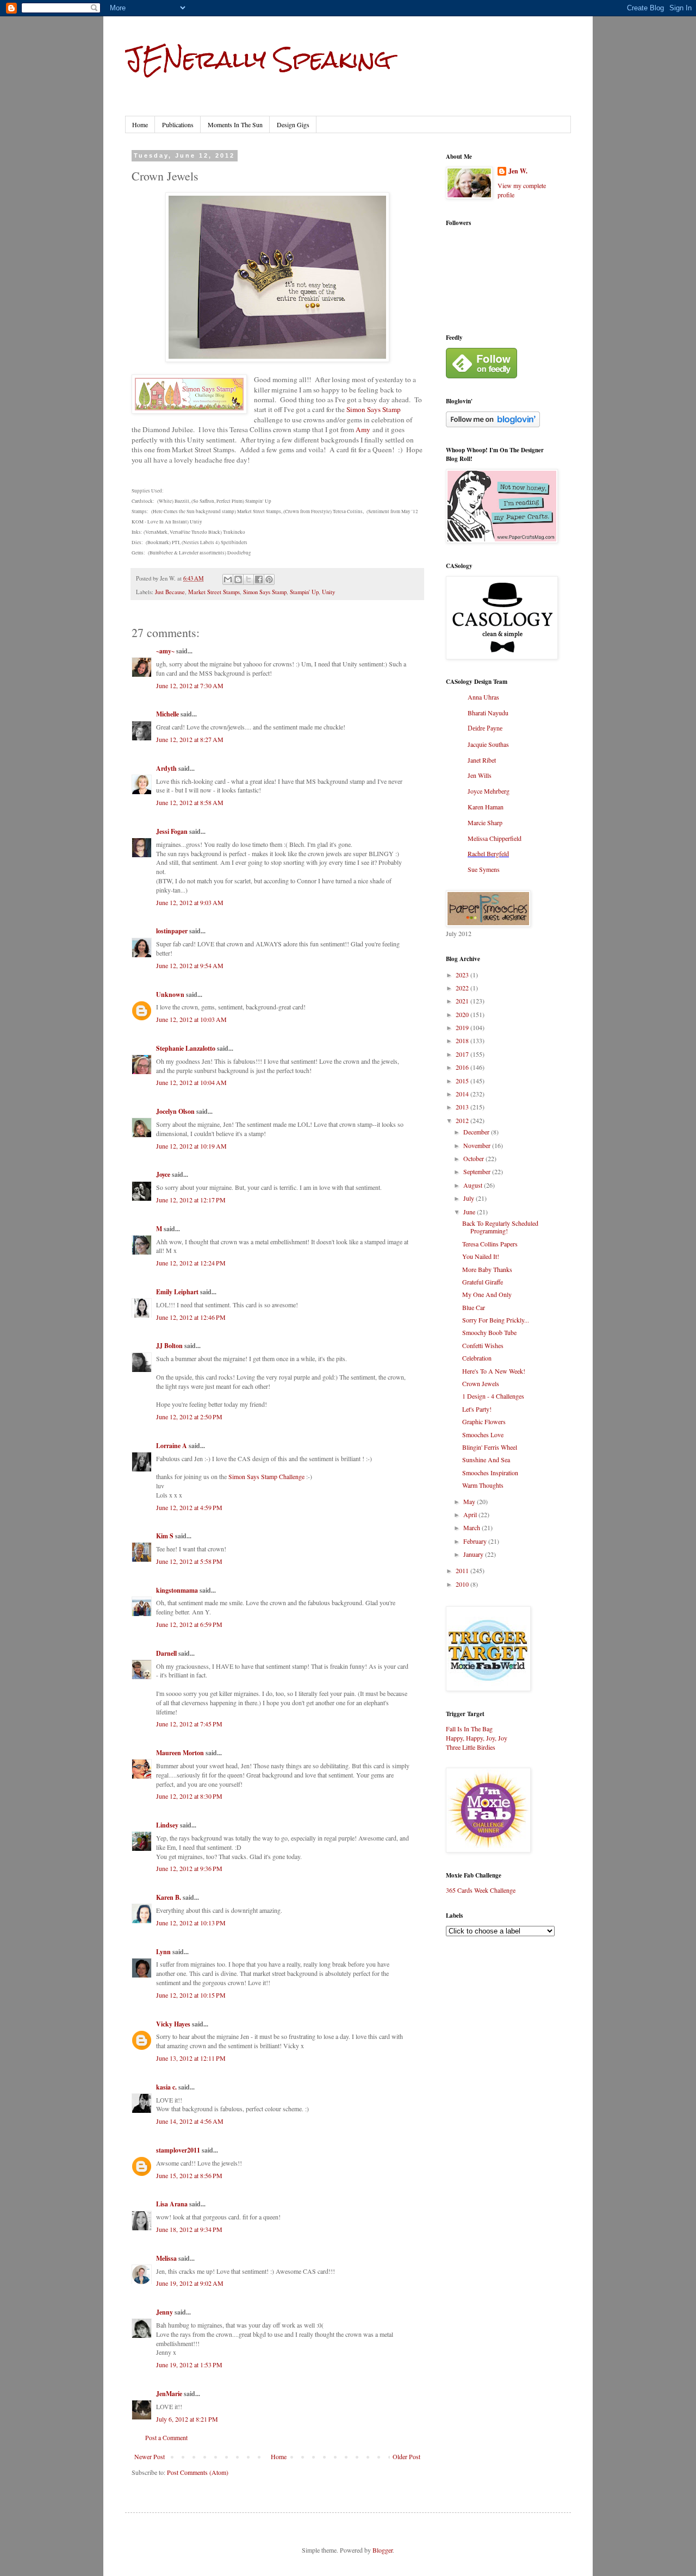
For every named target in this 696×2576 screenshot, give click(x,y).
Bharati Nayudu (488, 713)
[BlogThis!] (238, 579)
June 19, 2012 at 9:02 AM (190, 2283)
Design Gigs (293, 124)
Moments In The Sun (235, 124)
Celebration (477, 1358)
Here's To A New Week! (494, 1371)
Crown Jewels (481, 1383)
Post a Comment (166, 2437)
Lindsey (167, 1825)
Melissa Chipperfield (495, 838)
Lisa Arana (172, 2204)
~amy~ (165, 651)
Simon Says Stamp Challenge (266, 1476)
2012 (463, 1120)
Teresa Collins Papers (490, 1244)
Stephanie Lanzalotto (186, 1048)
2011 (463, 1570)
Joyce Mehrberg (489, 791)
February (476, 1541)
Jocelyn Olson (175, 1111)
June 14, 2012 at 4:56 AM (190, 2121)
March (473, 1527)
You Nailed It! (481, 1256)
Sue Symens (484, 869)
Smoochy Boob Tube (489, 1332)
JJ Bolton (169, 1346)
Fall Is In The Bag (469, 1729)
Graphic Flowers (484, 1421)
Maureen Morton (180, 1753)
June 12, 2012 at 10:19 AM (191, 1146)
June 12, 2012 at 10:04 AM (191, 1082)
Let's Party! (477, 1409)
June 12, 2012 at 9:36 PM (189, 1868)
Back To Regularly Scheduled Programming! (500, 1227)
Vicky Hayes (173, 2024)
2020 (463, 1014)
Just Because (170, 592)
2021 (463, 1001)
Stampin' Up (304, 592)
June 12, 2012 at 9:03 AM (190, 902)
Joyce (163, 1174)
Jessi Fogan (172, 831)
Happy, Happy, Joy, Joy (477, 1738)
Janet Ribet (482, 760)
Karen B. (169, 1897)
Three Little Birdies (471, 1747)
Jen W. (518, 171)
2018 (463, 1040)
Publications (178, 124)
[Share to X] (248, 579)
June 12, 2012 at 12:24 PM (191, 1263)
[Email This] (228, 579)
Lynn (163, 1952)
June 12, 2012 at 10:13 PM (191, 1923)
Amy (363, 429)
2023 (463, 975)
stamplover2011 (178, 2150)
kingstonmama (177, 1590)
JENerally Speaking (258, 59)
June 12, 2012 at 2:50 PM (189, 1417)
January (474, 1554)
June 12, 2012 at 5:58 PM (189, 1561)
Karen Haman (486, 807)
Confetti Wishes (483, 1345)
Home (140, 124)
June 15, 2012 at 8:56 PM (189, 2175)
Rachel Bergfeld (488, 853)
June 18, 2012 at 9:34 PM (189, 2229)
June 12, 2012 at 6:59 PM (189, 1624)
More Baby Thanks (487, 1269)
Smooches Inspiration (490, 1473)
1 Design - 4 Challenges (493, 1396)
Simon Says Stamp (374, 409)
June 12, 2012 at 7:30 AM (190, 685)
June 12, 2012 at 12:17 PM (191, 1200)
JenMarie (169, 2394)
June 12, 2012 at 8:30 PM (189, 1796)
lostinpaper (172, 931)
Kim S (165, 1536)
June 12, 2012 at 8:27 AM (190, 739)
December (477, 1132)
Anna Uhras (483, 697)
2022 (463, 988)
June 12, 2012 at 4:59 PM (189, 1507)
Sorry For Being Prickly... (496, 1320)
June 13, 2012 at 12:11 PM (191, 2058)
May (470, 1501)
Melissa (166, 2258)
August (474, 1185)
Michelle (167, 714)
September (478, 1171)
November (478, 1145)
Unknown (170, 994)
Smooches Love (483, 1434)
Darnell (166, 1653)
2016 (463, 1067)
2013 (463, 1107)
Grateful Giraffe (483, 1282)
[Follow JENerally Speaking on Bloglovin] (493, 425)
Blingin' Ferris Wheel (490, 1447)
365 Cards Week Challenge (481, 1890)
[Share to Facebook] (259, 579)
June (470, 1212)
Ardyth (166, 768)
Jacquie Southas (488, 744)
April (471, 1514)
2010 (463, 1584)
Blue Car (474, 1307)
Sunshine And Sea (486, 1459)
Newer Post (150, 2456)
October (474, 1158)
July (470, 1198)
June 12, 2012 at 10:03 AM (191, 1019)
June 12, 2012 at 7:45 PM (189, 1724)
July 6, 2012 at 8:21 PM (187, 2419)
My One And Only (487, 1294)
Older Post (406, 2456)
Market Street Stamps (214, 592)
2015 (463, 1081)
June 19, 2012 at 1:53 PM (189, 2365)
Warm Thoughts (483, 1485)
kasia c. (166, 2087)
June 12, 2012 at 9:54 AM (190, 965)
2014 (463, 1094)
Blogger (383, 2550)
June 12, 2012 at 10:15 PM (191, 1995)
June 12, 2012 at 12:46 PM (191, 1317)
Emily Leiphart (177, 1292)
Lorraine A (172, 1446)
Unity (328, 592)
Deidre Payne (485, 728)
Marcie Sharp (485, 822)
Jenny (164, 2312)
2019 (463, 1027)
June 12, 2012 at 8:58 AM (190, 802)
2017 (463, 1054)
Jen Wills (480, 775)
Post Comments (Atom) (198, 2472)
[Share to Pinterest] (269, 579)
